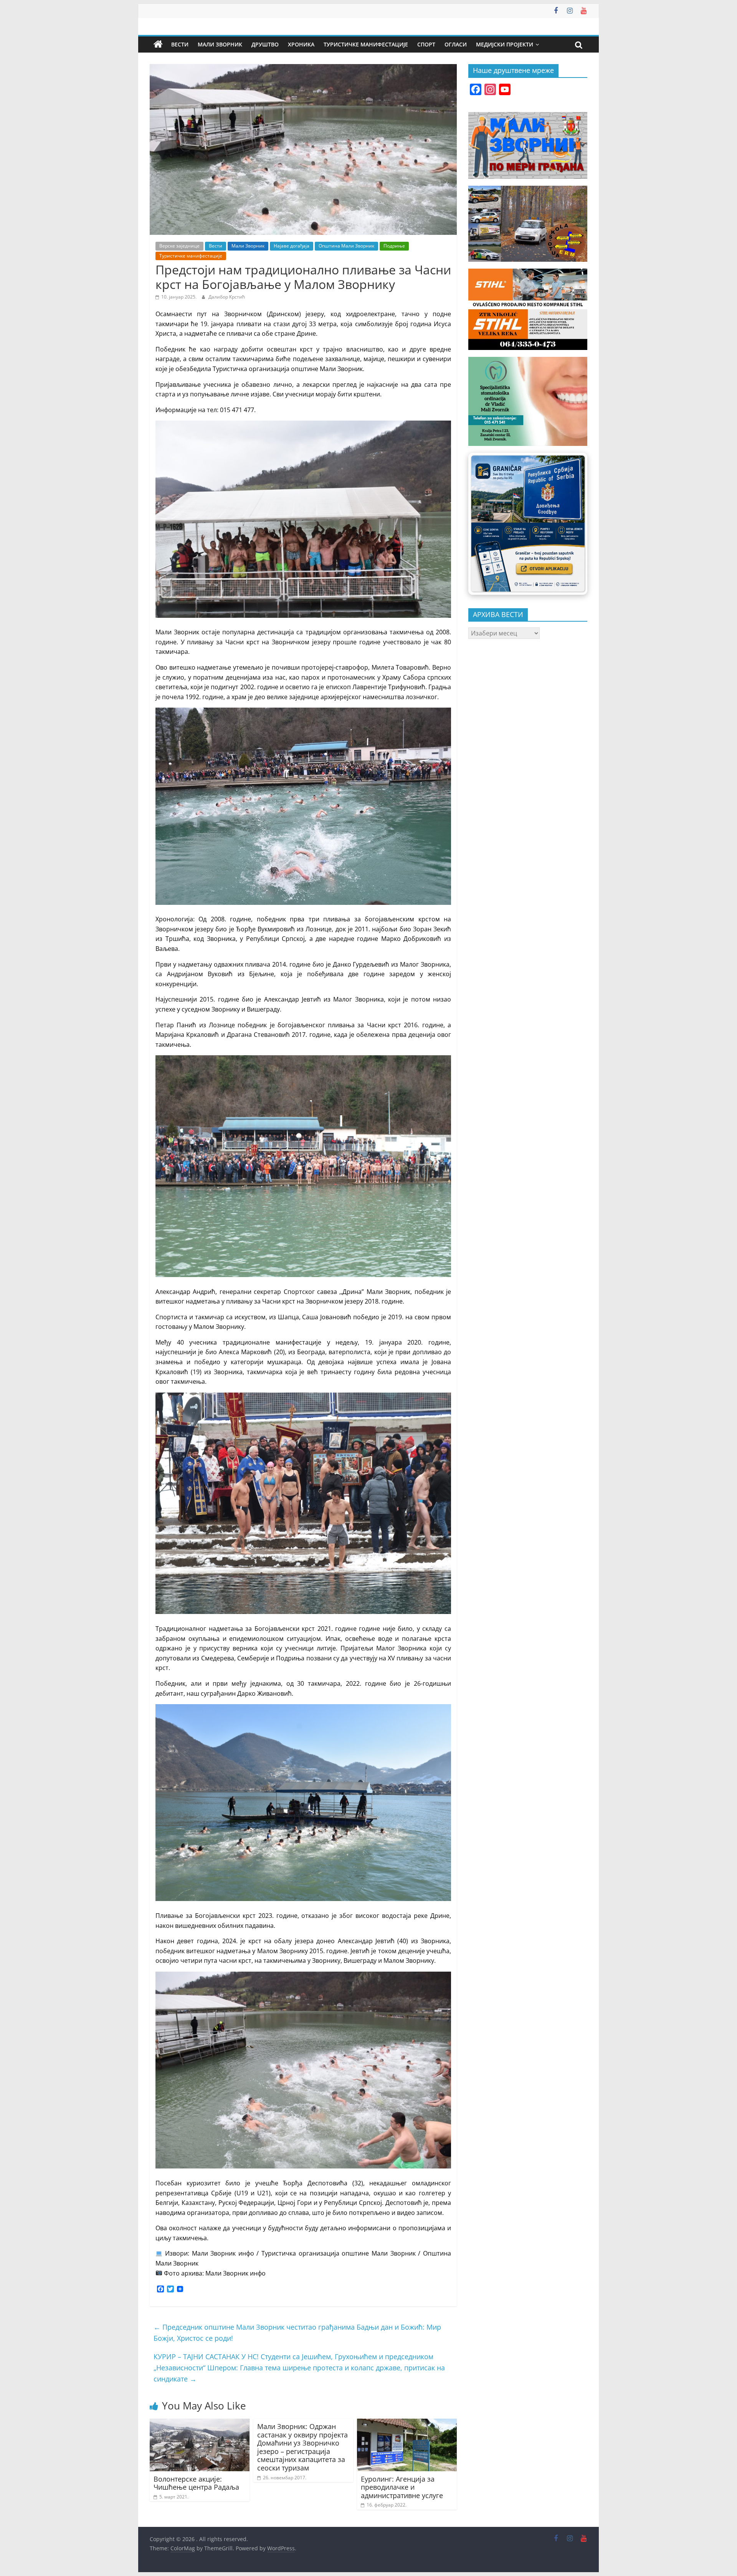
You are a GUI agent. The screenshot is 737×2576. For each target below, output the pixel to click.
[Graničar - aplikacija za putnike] (528, 524)
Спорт (426, 44)
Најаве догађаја (292, 246)
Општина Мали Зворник (346, 246)
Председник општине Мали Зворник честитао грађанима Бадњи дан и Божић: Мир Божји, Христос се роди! (297, 2333)
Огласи (456, 44)
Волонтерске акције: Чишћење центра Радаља (196, 2483)
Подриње (394, 246)
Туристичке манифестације (366, 44)
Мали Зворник (220, 44)
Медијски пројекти (505, 44)
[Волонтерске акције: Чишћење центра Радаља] (200, 2423)
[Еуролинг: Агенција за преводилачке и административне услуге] (407, 2423)
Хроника (301, 44)
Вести (180, 44)
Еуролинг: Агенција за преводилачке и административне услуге (402, 2487)
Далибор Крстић (227, 297)
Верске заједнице (179, 246)
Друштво (265, 44)
